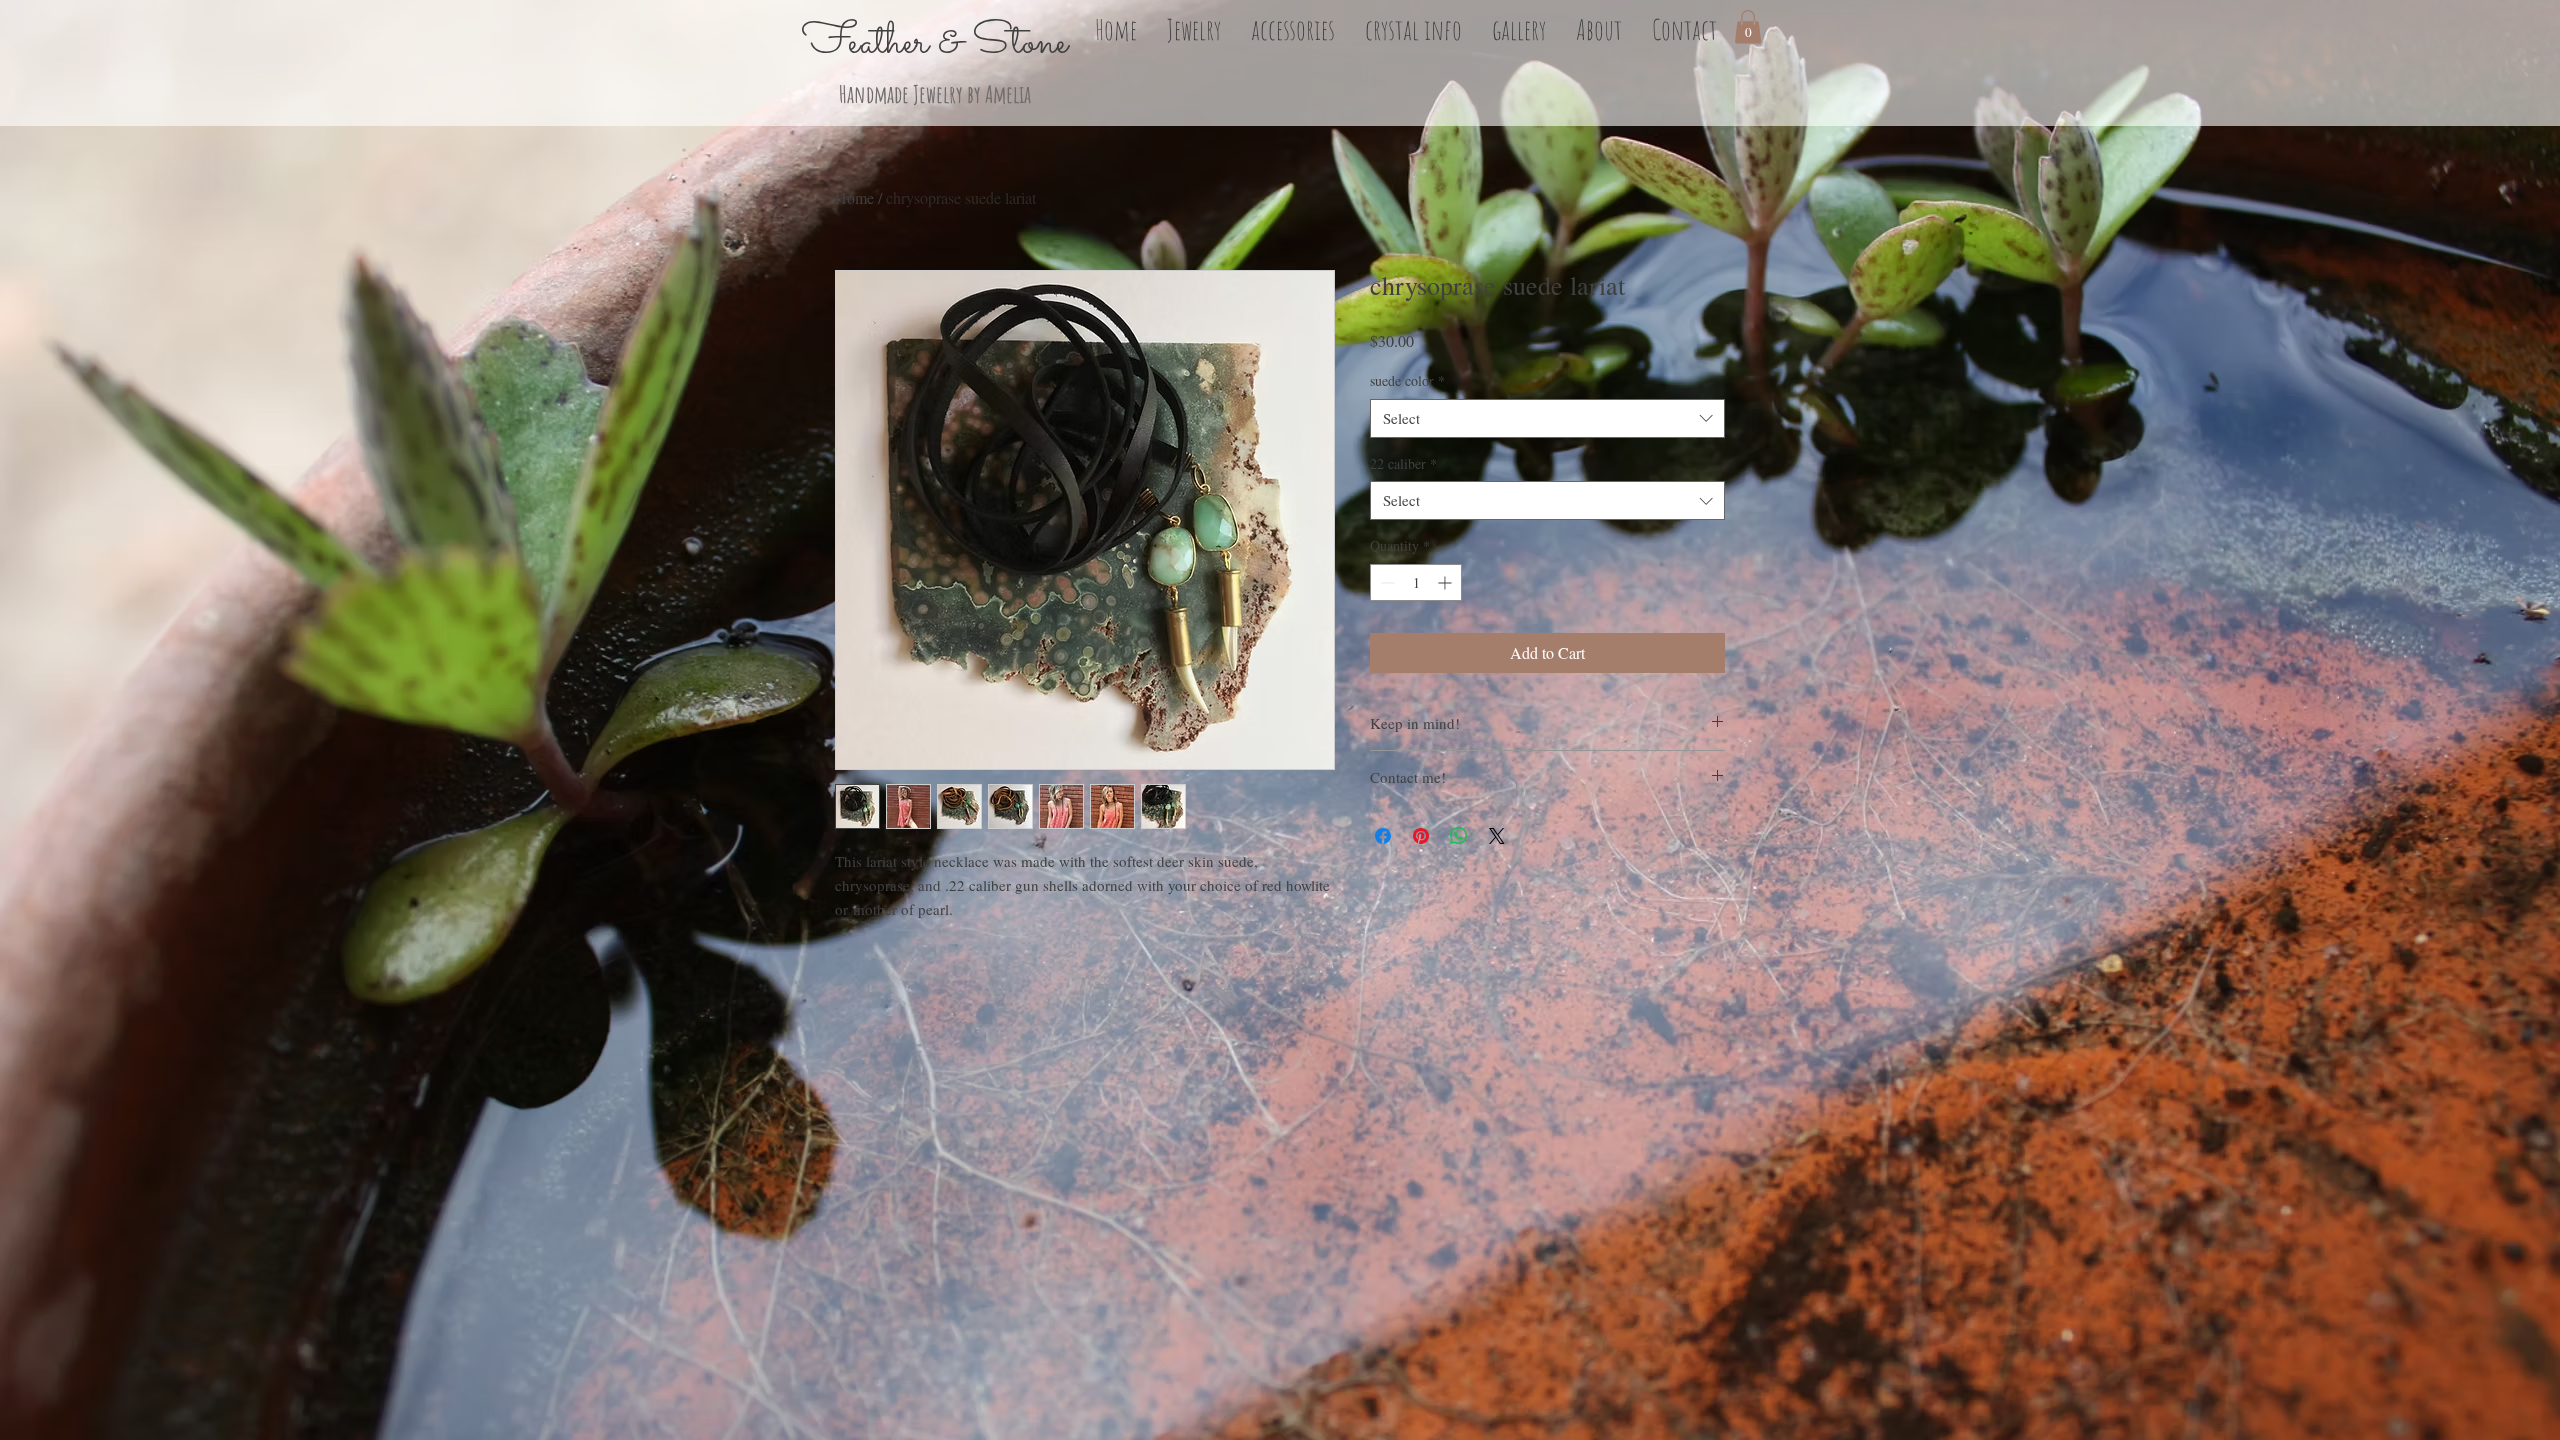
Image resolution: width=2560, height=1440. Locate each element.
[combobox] (1547, 418)
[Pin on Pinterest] (1421, 836)
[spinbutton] (1416, 582)
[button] (1194, 27)
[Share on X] (1497, 836)
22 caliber (1403, 463)
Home (854, 197)
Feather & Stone (935, 43)
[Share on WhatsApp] (1459, 836)
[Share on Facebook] (1383, 836)
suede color (1407, 380)
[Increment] (1446, 582)
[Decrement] (1385, 582)
